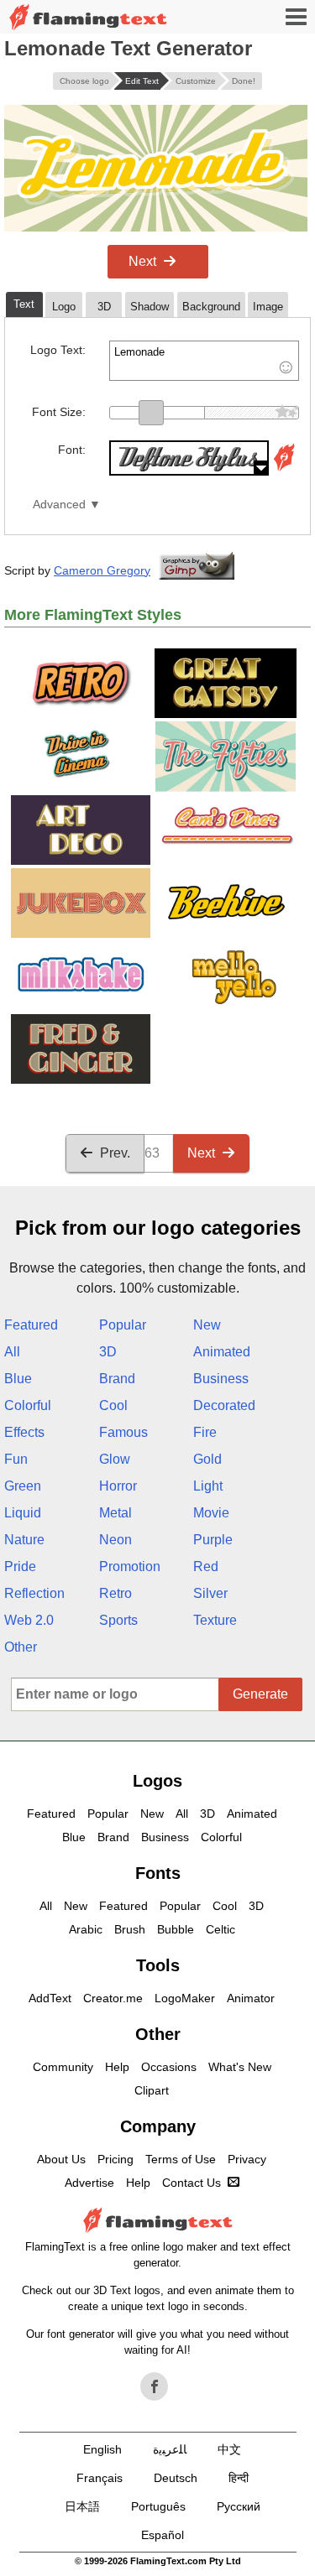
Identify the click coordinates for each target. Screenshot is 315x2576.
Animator (251, 1998)
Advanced (59, 505)
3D (108, 1352)
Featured (31, 1325)
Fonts (158, 1873)
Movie (211, 1513)
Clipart (152, 2090)
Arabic (86, 1929)
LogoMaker (185, 1998)
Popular (123, 1325)
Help (117, 2067)
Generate (260, 1694)
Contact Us (192, 2183)
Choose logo (84, 81)
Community (63, 2067)
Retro (115, 1593)
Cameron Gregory (102, 570)
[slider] (151, 413)
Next (142, 261)
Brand (117, 1379)
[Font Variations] (284, 471)
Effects (24, 1432)
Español (163, 2535)
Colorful (28, 1405)
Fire (205, 1432)
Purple (213, 1540)
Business (221, 1379)
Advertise (89, 2183)
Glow (115, 1459)
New (207, 1325)
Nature (24, 1540)
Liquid (23, 1513)
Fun (16, 1459)
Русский (239, 2506)
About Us (61, 2159)
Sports (118, 1620)
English (102, 2449)
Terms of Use (181, 2159)
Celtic (220, 1929)
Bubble (176, 1929)
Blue (18, 1379)
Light (208, 1486)
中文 (229, 2449)
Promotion (130, 1566)
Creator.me (113, 1998)
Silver (210, 1593)
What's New (240, 2067)
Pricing (115, 2159)
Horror (118, 1486)
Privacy (247, 2159)
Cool (113, 1405)
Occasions (169, 2067)
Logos (157, 1781)
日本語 (82, 2506)
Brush (130, 1929)
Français (100, 2478)
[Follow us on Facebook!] (155, 2386)
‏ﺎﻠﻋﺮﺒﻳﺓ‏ (170, 2449)
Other (21, 1647)
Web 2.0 (29, 1620)
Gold (207, 1459)
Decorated (224, 1405)
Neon (115, 1540)
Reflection (34, 1593)
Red (206, 1566)
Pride (20, 1566)
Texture (215, 1620)
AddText (50, 1998)
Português (158, 2506)
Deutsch (176, 2478)
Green (23, 1486)
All (12, 1352)
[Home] (88, 17)
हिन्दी (239, 2478)
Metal (115, 1513)
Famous (123, 1432)
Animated (222, 1352)
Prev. (115, 1153)
